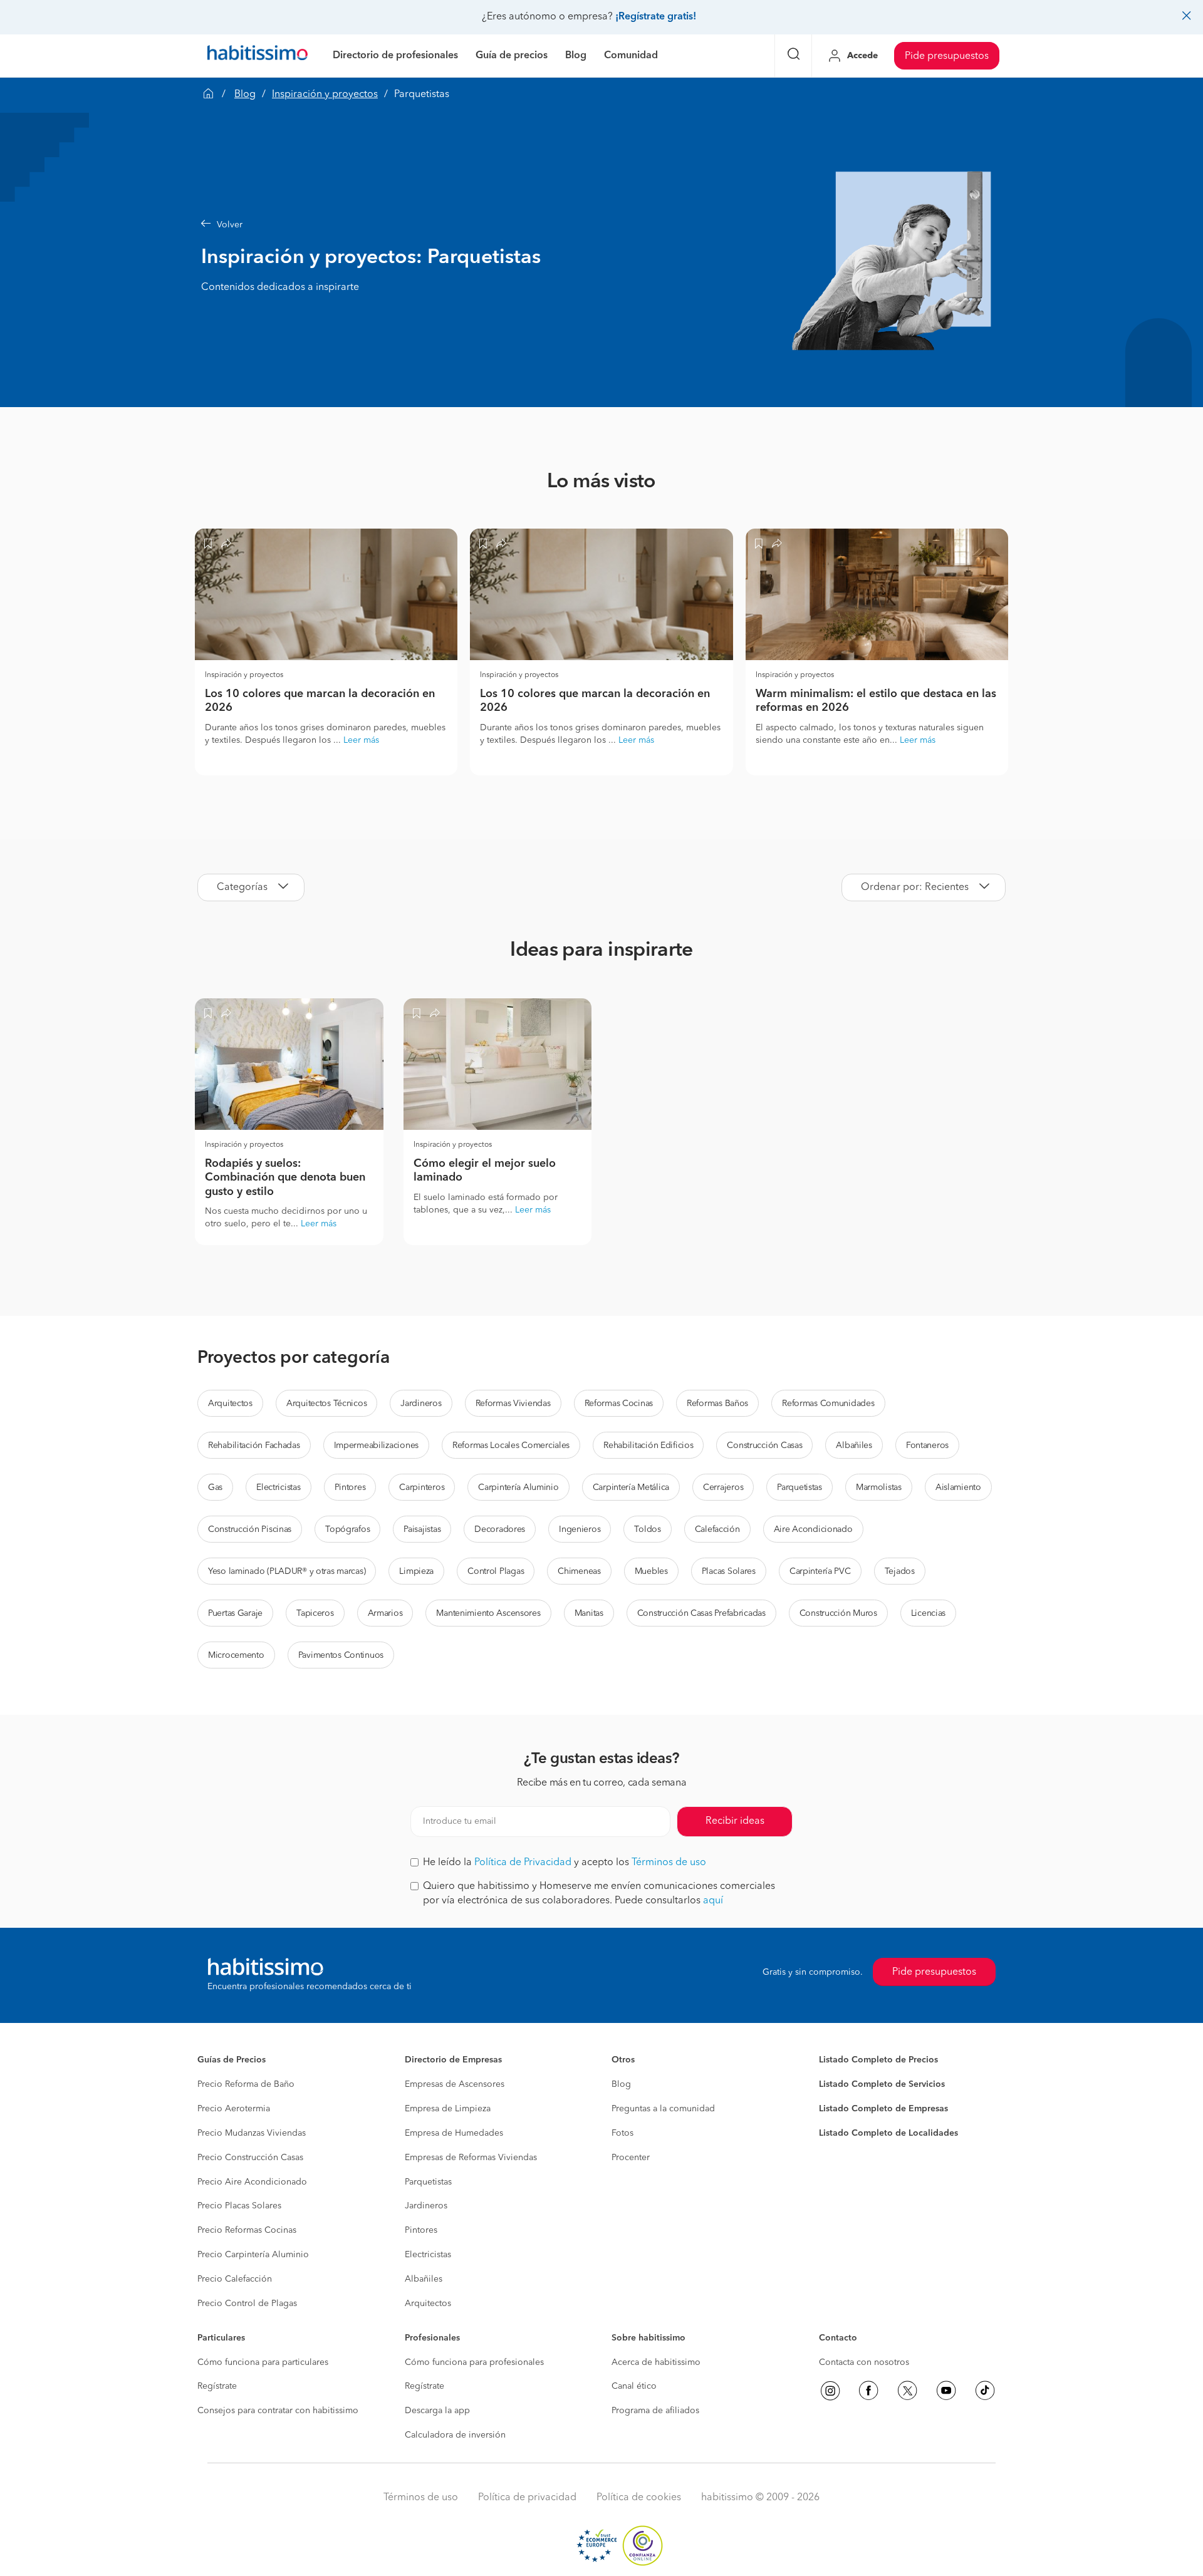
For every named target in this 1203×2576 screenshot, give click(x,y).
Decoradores (500, 1529)
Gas (215, 1487)
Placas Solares (729, 1571)
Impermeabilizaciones (376, 1446)
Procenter (631, 2158)
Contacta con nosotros (864, 2362)
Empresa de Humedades (454, 2133)
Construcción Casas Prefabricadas (701, 1613)
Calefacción (717, 1529)
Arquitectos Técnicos (326, 1404)
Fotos (622, 2133)
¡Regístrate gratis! (656, 17)
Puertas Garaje (235, 1613)
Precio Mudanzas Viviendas (252, 2133)
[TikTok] (985, 2391)
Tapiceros (315, 1613)
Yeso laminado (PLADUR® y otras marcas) (287, 1571)
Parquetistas (799, 1487)
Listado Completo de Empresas (883, 2109)
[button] (492, 225)
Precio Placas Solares (239, 2206)
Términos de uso (669, 1863)
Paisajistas (422, 1529)
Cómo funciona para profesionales (474, 2362)
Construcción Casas (764, 1446)
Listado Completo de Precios (878, 2060)
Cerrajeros (723, 1487)
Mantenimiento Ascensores (488, 1613)
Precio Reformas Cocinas (247, 2230)
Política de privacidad (527, 2498)
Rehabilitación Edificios (648, 1446)
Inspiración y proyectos (325, 95)
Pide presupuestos (947, 56)
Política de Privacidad (523, 1863)
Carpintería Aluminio (518, 1487)
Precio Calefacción (235, 2279)
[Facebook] (868, 2391)
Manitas (589, 1613)
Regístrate (217, 2386)
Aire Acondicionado (813, 1529)
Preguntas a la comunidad (663, 2109)
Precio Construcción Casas (250, 2158)
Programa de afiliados (655, 2411)
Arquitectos (230, 1404)
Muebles (651, 1571)
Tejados (900, 1571)
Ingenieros (580, 1529)
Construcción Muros (838, 1613)
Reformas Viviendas (513, 1404)
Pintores (350, 1487)
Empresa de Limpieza (448, 2109)
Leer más (361, 740)
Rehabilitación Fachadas (254, 1446)
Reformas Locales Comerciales (511, 1446)
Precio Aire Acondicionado (252, 2182)
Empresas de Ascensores (455, 2084)
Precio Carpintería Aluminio (253, 2255)
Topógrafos (347, 1529)
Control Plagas (496, 1571)
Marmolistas (879, 1487)
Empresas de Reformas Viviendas (471, 2158)
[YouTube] (946, 2391)
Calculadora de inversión (455, 2435)
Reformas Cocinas (619, 1404)
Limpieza (416, 1571)
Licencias (928, 1613)
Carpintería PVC (820, 1571)
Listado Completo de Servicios (882, 2084)
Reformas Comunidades (828, 1404)
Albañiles (854, 1446)
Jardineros (421, 1404)
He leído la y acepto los (565, 1863)
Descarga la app (437, 2411)
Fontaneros (927, 1446)
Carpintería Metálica (631, 1487)
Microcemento (236, 1655)
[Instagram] (830, 2391)
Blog (245, 95)
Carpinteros (422, 1487)
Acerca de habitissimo (656, 2362)
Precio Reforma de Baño (246, 2084)
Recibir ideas (735, 1821)
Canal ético (634, 2386)
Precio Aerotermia (234, 2109)
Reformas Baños (717, 1404)
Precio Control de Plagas (247, 2304)
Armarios (385, 1613)
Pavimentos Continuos (341, 1655)
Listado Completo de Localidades (888, 2133)
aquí (713, 1901)
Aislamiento (958, 1487)
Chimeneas (579, 1571)
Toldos (647, 1529)
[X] (907, 2391)
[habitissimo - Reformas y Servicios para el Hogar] (258, 56)
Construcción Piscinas (250, 1529)
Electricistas (278, 1487)
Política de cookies (639, 2498)
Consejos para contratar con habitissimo (278, 2411)
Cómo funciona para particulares (263, 2362)
